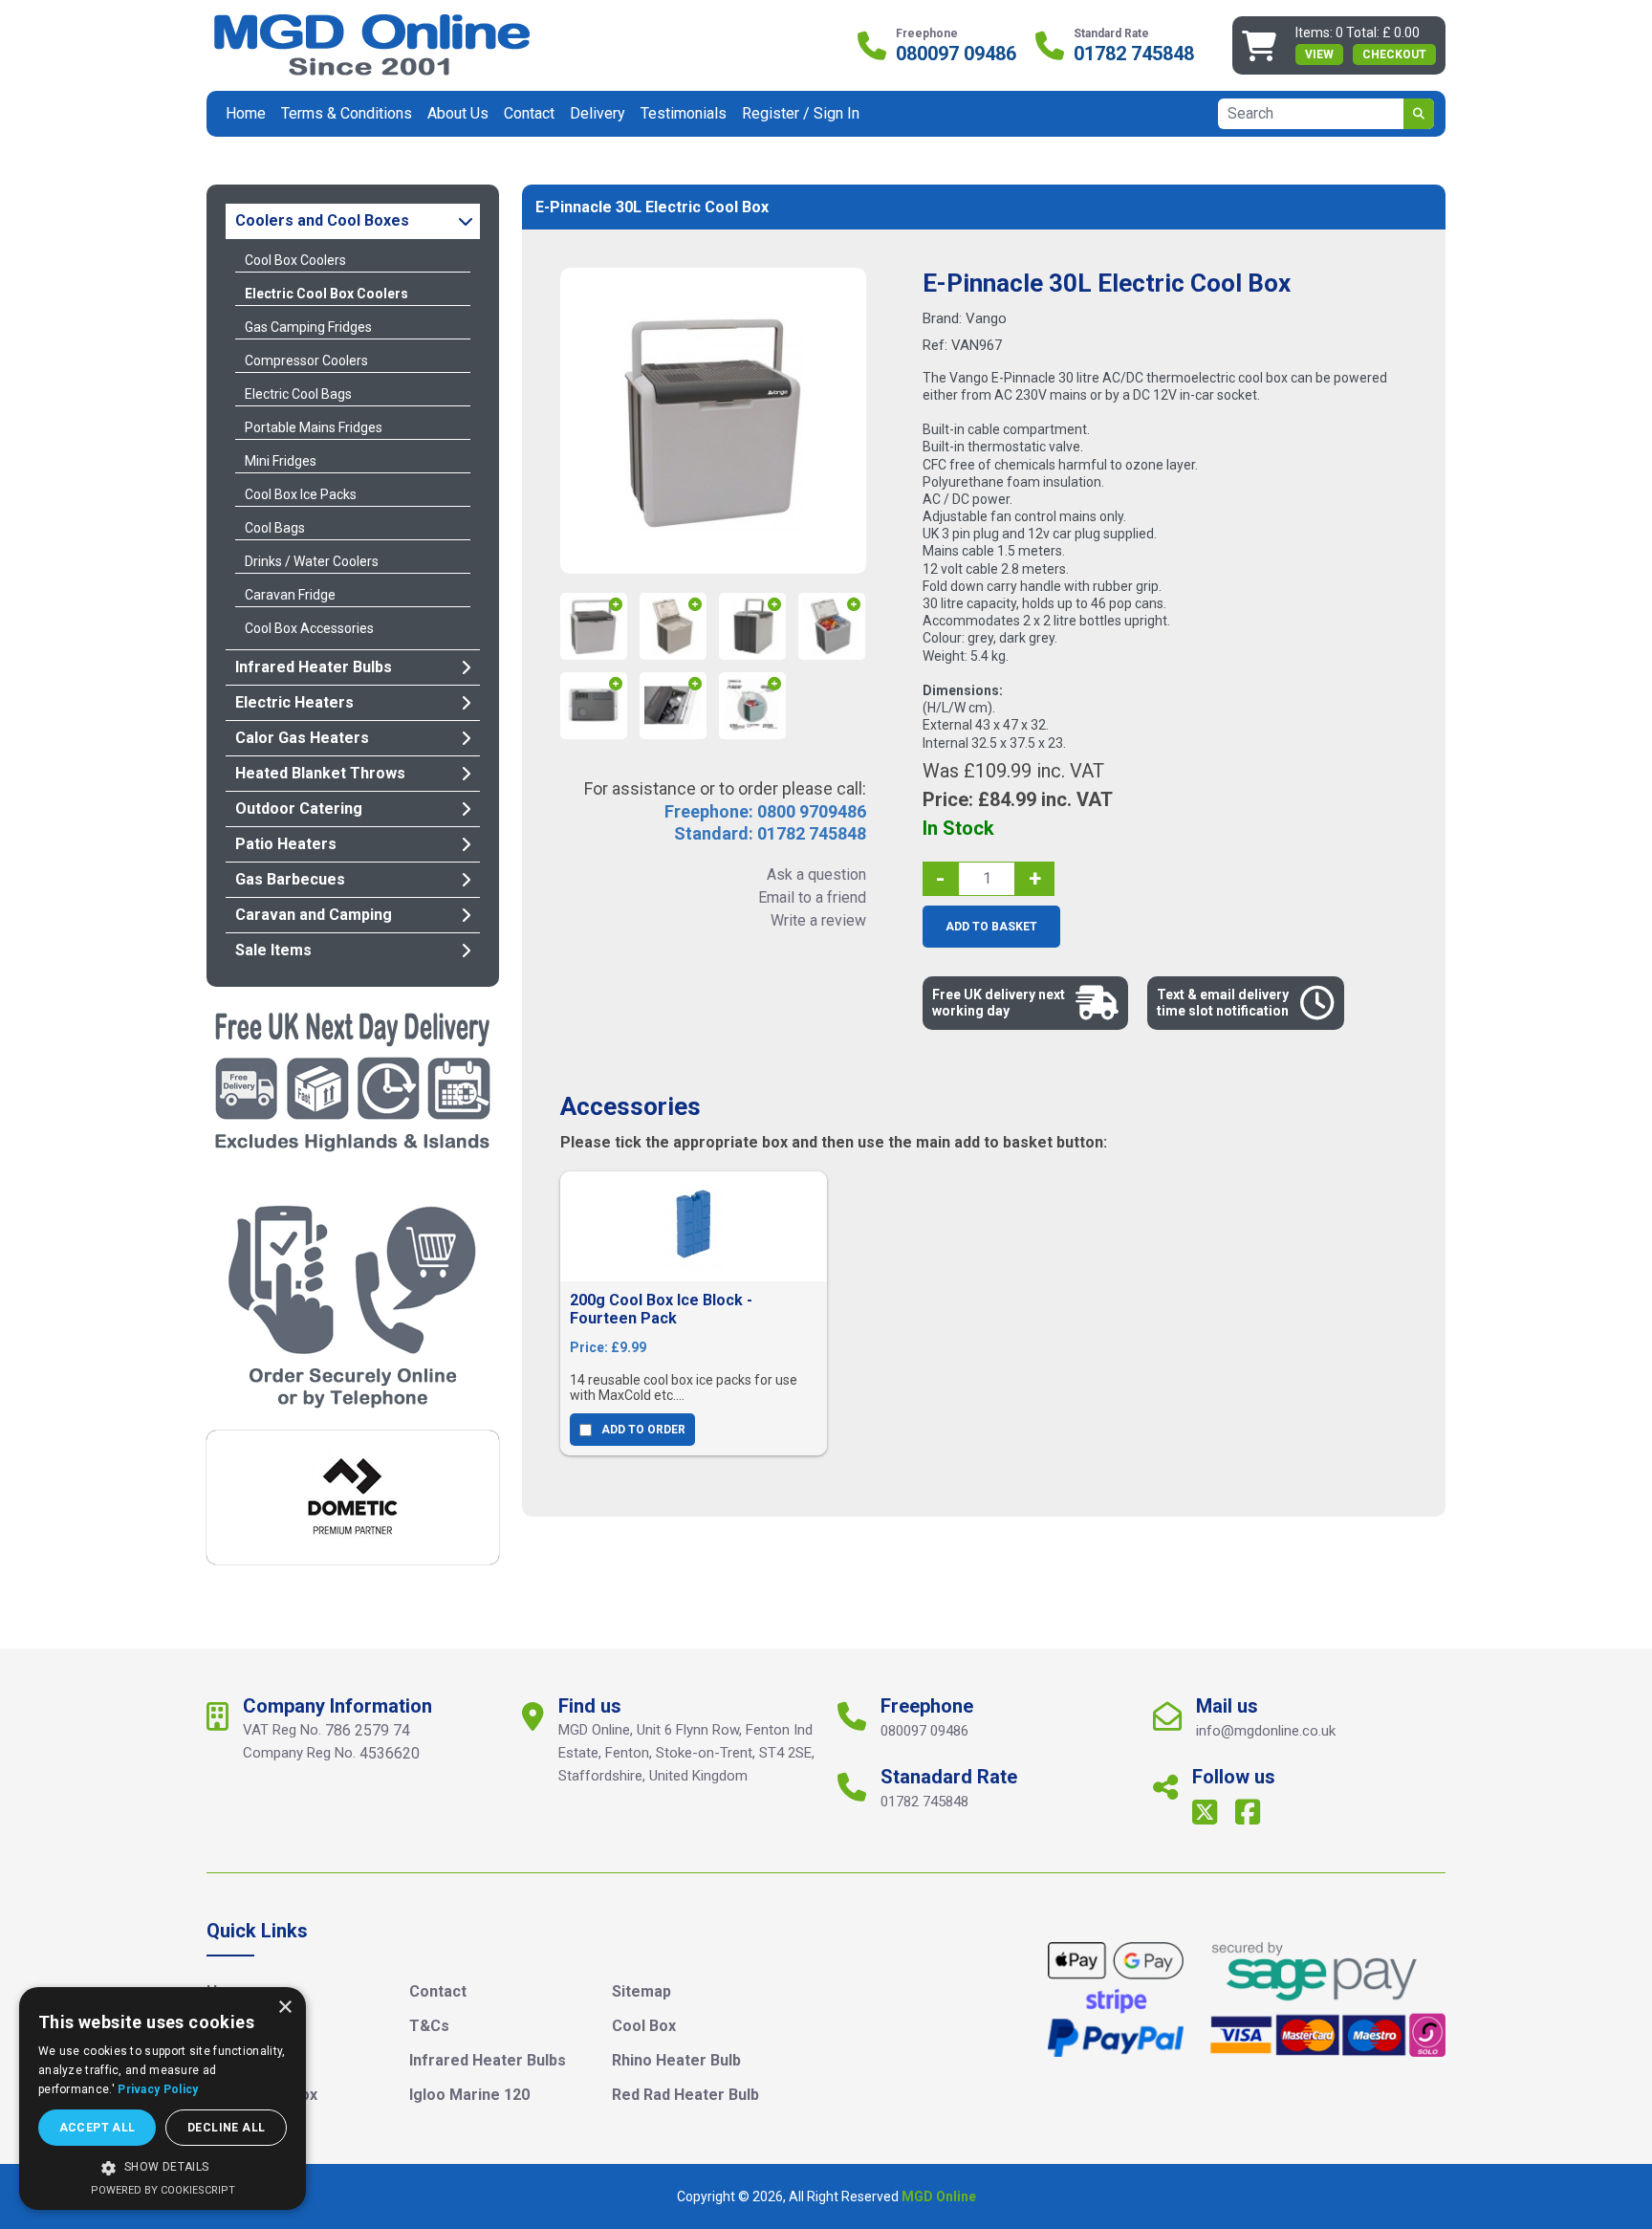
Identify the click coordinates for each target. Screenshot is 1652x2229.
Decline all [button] (226, 2128)
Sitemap (641, 1991)
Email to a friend (812, 897)
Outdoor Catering (299, 809)
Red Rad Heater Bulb (685, 2095)
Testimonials (684, 113)
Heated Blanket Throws (320, 773)
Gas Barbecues (290, 879)
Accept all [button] (98, 2128)
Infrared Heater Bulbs (314, 667)
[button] (163, 2168)
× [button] (284, 2008)
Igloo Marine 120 (469, 2095)
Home (246, 113)
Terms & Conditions (347, 113)
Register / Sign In (801, 113)
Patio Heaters (286, 844)
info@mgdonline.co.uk (1266, 1731)
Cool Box (644, 2026)
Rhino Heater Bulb (676, 2060)
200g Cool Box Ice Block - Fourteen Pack (661, 1309)
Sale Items (273, 950)
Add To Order (643, 1430)
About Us (458, 113)
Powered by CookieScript (163, 2190)
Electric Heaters (294, 702)
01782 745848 (1134, 54)
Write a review (818, 920)
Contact (529, 113)
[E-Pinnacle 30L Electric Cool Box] (713, 421)
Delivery (598, 113)
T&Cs (429, 2026)
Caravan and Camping (314, 915)
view (1319, 55)
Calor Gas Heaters (302, 738)
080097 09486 (956, 54)
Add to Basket (991, 927)
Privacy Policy (158, 2089)
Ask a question (816, 874)
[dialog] (163, 2098)
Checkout (1394, 55)
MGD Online (939, 2196)
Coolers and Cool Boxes (322, 220)
